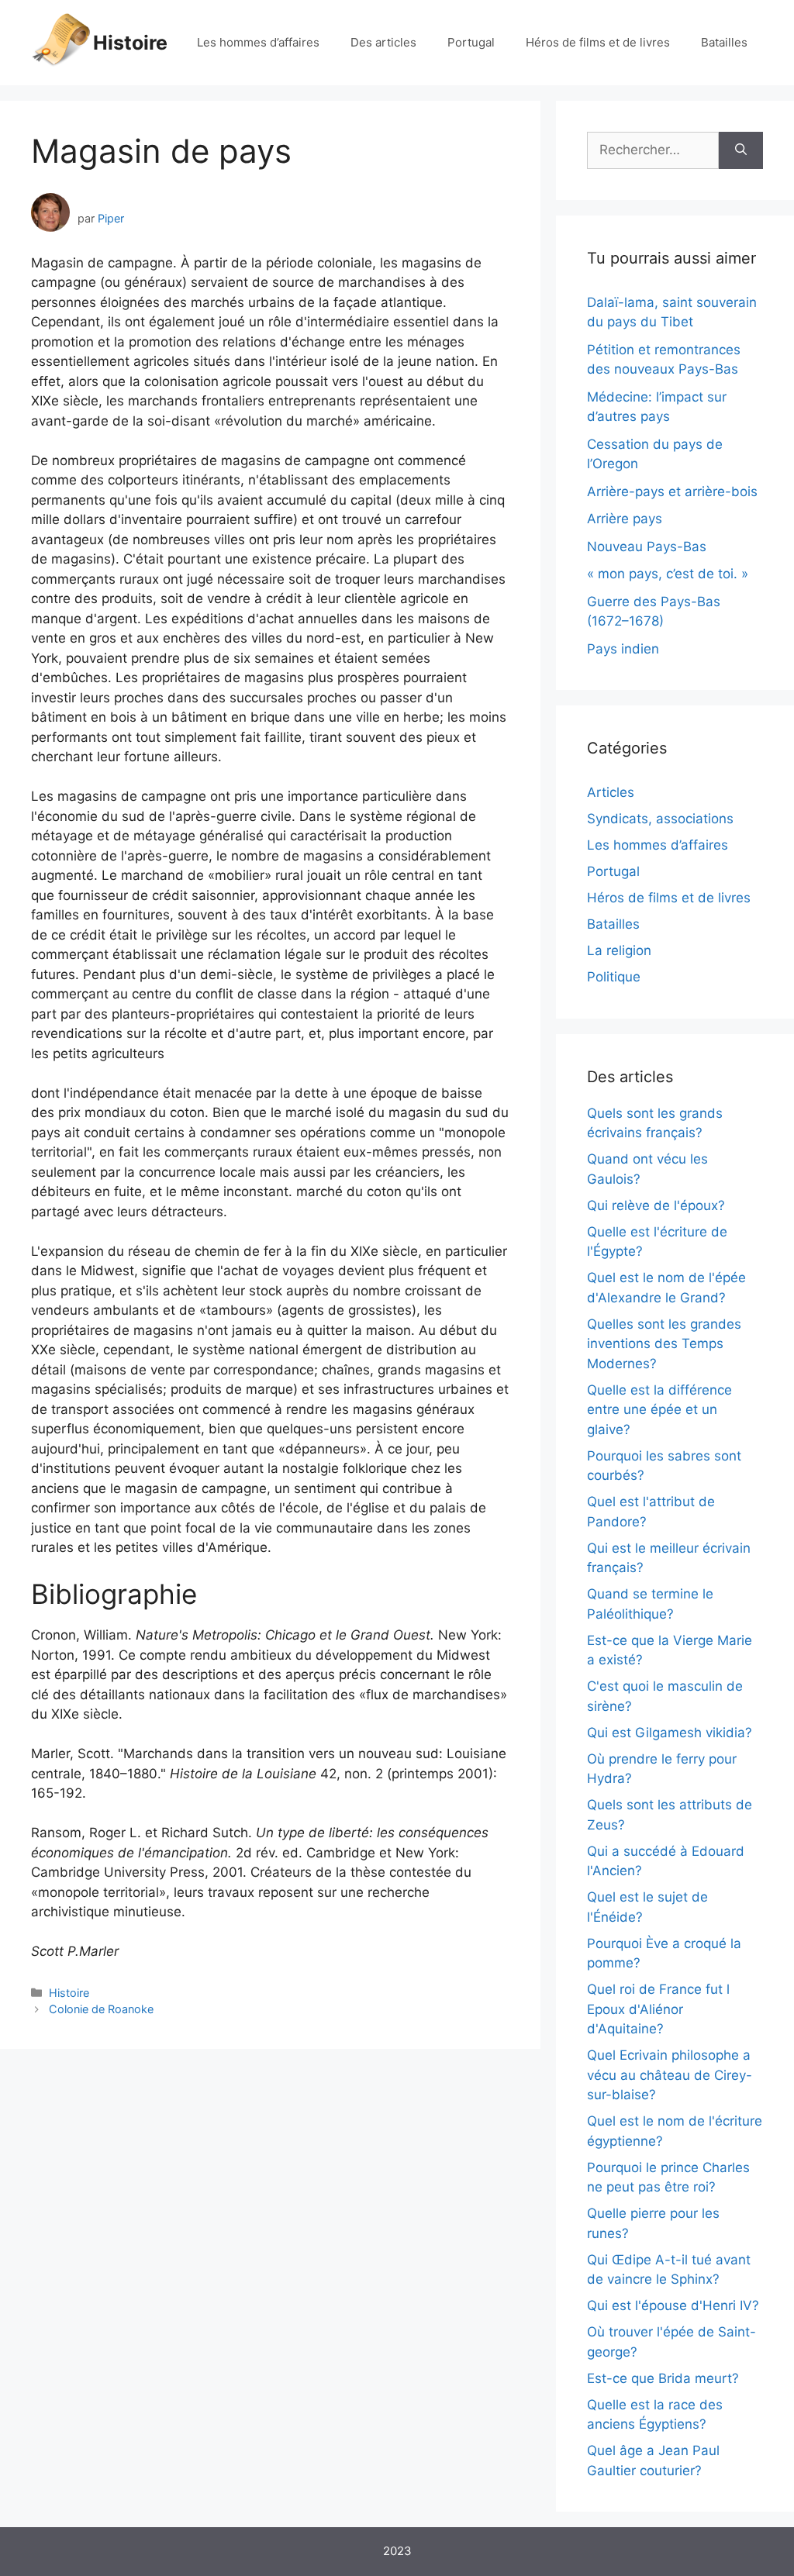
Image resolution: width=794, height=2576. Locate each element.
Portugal (471, 42)
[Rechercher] (741, 150)
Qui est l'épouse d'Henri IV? (673, 2305)
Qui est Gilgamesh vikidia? (670, 1733)
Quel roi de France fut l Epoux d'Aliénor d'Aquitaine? (658, 2009)
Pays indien (623, 649)
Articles (611, 792)
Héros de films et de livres (598, 42)
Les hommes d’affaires (258, 42)
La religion (619, 950)
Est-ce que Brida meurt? (663, 2378)
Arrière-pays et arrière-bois (672, 491)
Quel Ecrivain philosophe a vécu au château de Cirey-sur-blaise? (670, 2075)
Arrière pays (625, 519)
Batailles (724, 42)
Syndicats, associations (660, 819)
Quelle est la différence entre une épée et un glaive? (659, 1410)
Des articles (383, 42)
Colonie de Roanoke (101, 2009)
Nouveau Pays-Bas (647, 547)
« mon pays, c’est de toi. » (668, 574)
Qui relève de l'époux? (656, 1205)
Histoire (130, 43)
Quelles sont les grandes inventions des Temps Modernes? (664, 1344)
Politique (614, 977)
